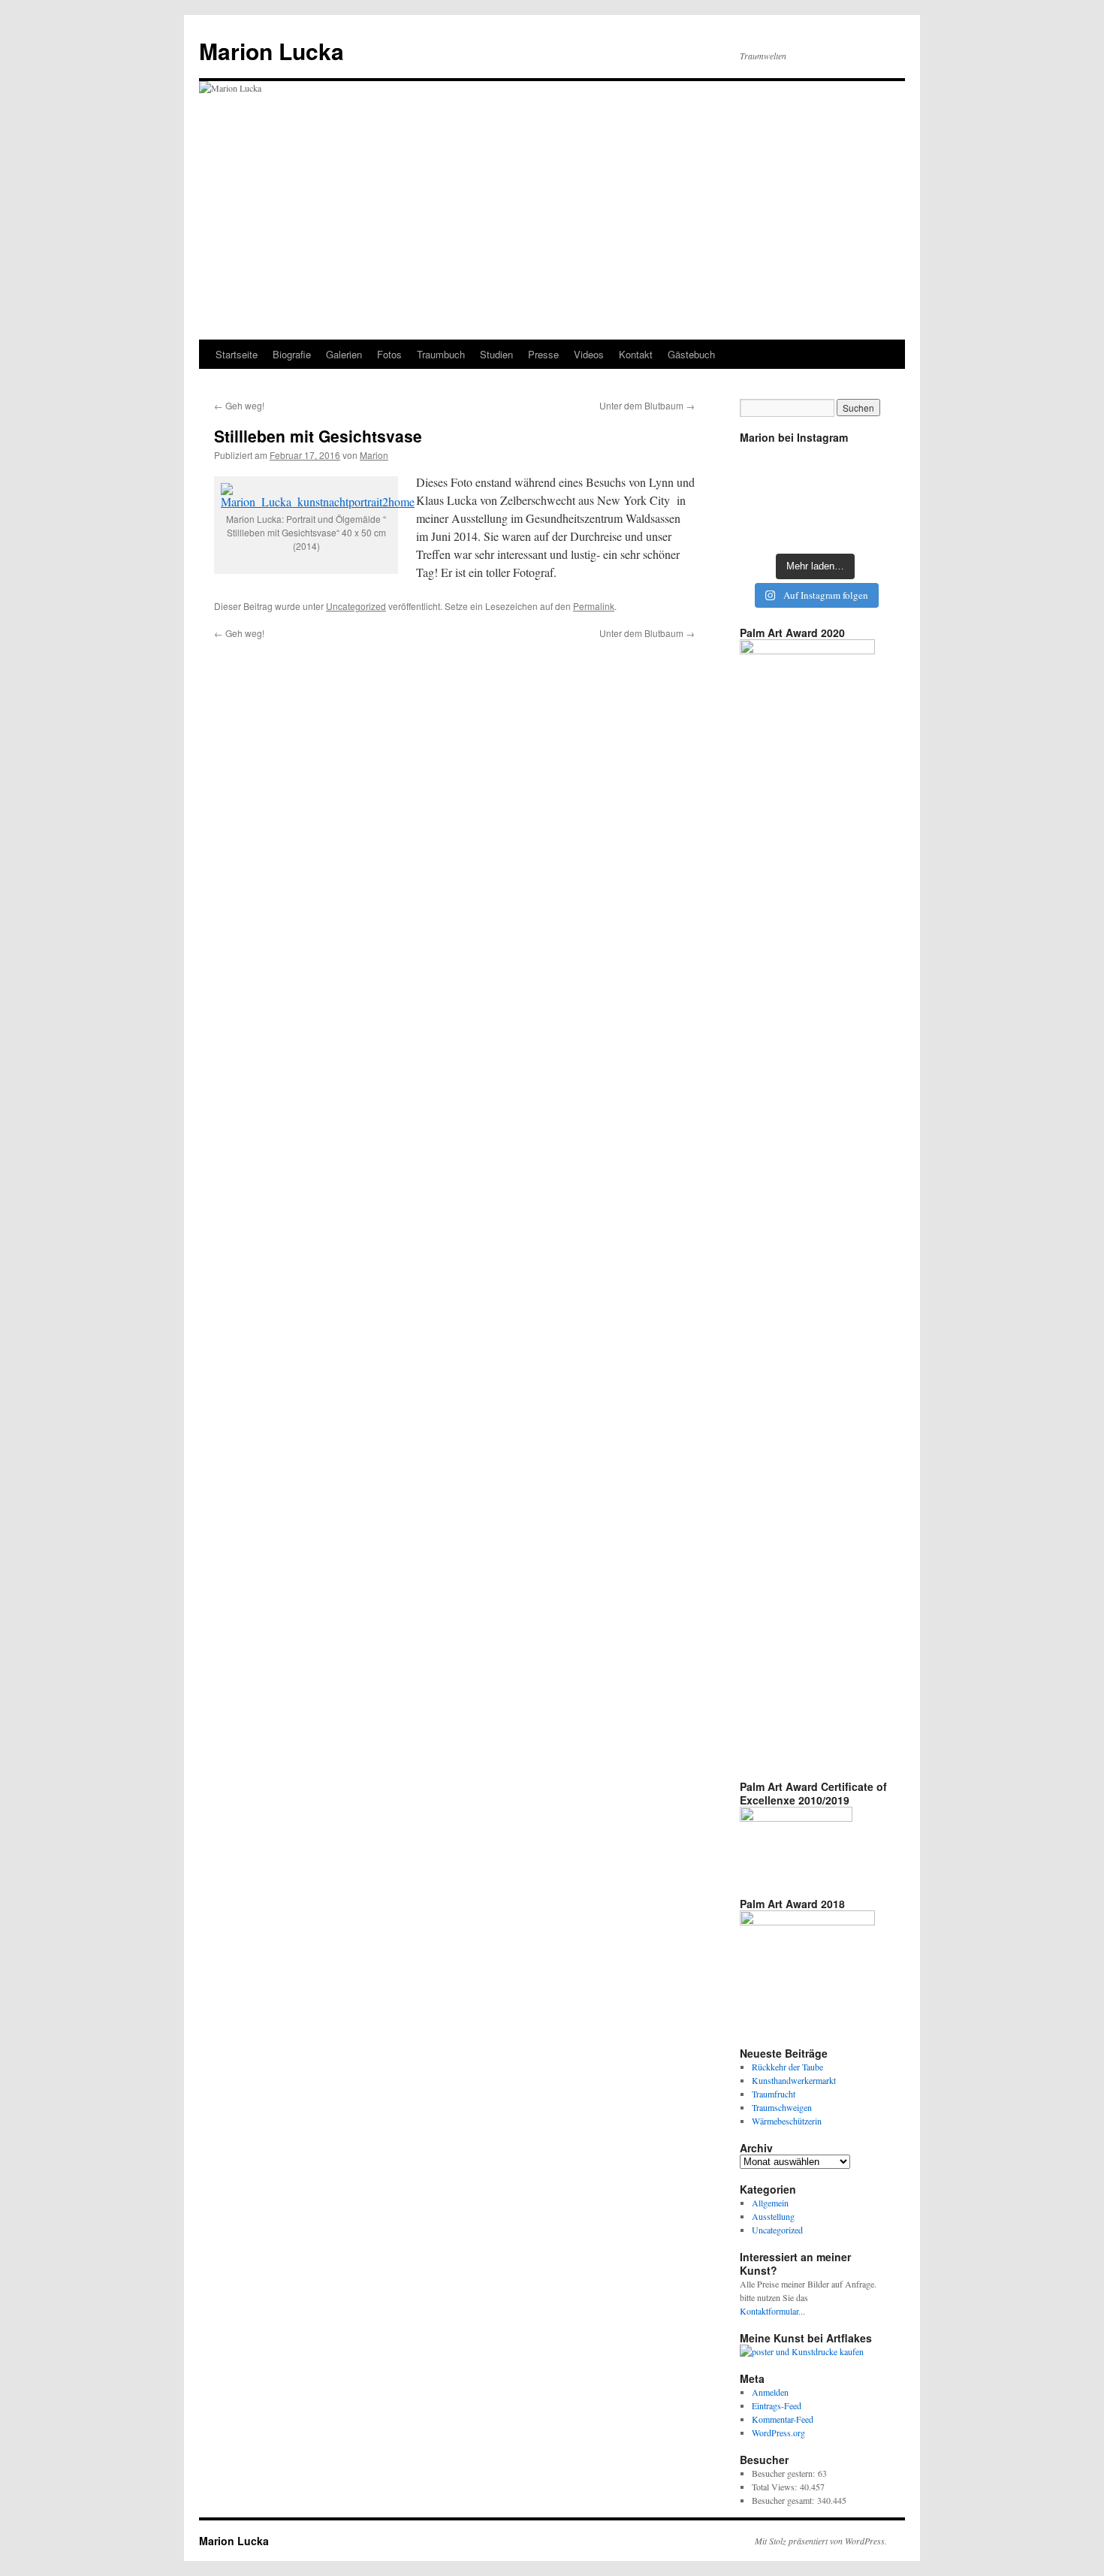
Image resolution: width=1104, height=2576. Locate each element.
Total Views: (776, 2487)
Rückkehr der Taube (787, 2067)
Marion (374, 455)
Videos (589, 354)
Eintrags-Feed (777, 2405)
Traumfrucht (774, 2094)
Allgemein (770, 2203)
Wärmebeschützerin (787, 2121)
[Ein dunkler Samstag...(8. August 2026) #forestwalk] (866, 528)
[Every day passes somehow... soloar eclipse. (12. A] (763, 497)
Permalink (594, 606)
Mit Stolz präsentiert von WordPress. (821, 2541)
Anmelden (770, 2392)
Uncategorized (356, 606)
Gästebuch (691, 354)
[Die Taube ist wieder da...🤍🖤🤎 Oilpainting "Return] (866, 466)
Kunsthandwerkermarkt (794, 2080)
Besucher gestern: (785, 2473)
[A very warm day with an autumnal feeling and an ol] (815, 497)
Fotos (389, 354)
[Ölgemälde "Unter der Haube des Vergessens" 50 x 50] (815, 528)
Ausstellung (773, 2216)
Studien (496, 354)
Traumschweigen (782, 2107)
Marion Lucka (271, 51)
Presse (543, 354)
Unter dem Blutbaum (647, 405)
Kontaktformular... (772, 2311)
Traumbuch (441, 354)
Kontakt (636, 354)
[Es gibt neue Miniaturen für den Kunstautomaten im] (815, 466)
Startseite (237, 354)
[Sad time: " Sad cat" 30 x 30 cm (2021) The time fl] (866, 497)
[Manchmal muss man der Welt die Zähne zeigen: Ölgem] (763, 466)
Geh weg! (239, 405)
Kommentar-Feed (783, 2419)
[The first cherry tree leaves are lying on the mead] (763, 528)
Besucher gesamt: (784, 2500)
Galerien (344, 354)
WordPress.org (778, 2433)
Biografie (292, 354)
